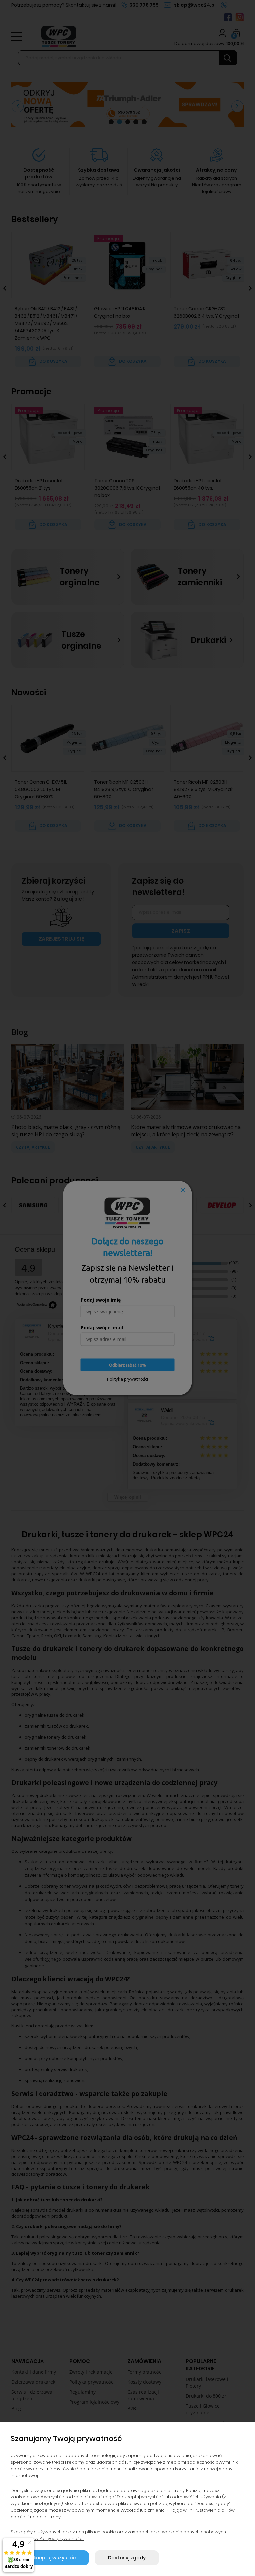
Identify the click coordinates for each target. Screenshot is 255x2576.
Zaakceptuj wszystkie (50, 2558)
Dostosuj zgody (127, 2558)
